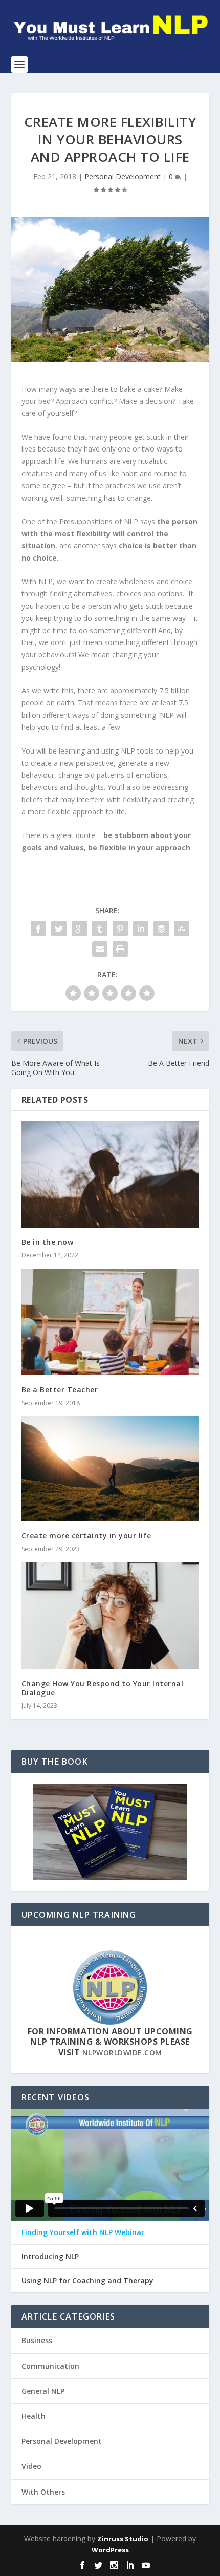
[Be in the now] (110, 1174)
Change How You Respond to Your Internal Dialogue (103, 1688)
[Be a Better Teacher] (110, 1322)
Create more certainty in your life (86, 1536)
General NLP (43, 2391)
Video (31, 2466)
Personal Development (123, 176)
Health (34, 2416)
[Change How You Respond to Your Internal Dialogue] (110, 1616)
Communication (50, 2366)
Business (37, 2340)
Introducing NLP (50, 2257)
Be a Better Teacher (60, 1390)
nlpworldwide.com (122, 2053)
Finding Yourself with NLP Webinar (83, 2232)
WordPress (110, 2550)
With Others (43, 2492)
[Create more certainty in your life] (110, 1469)
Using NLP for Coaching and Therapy (87, 2281)
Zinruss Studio (123, 2539)
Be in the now (48, 1242)
